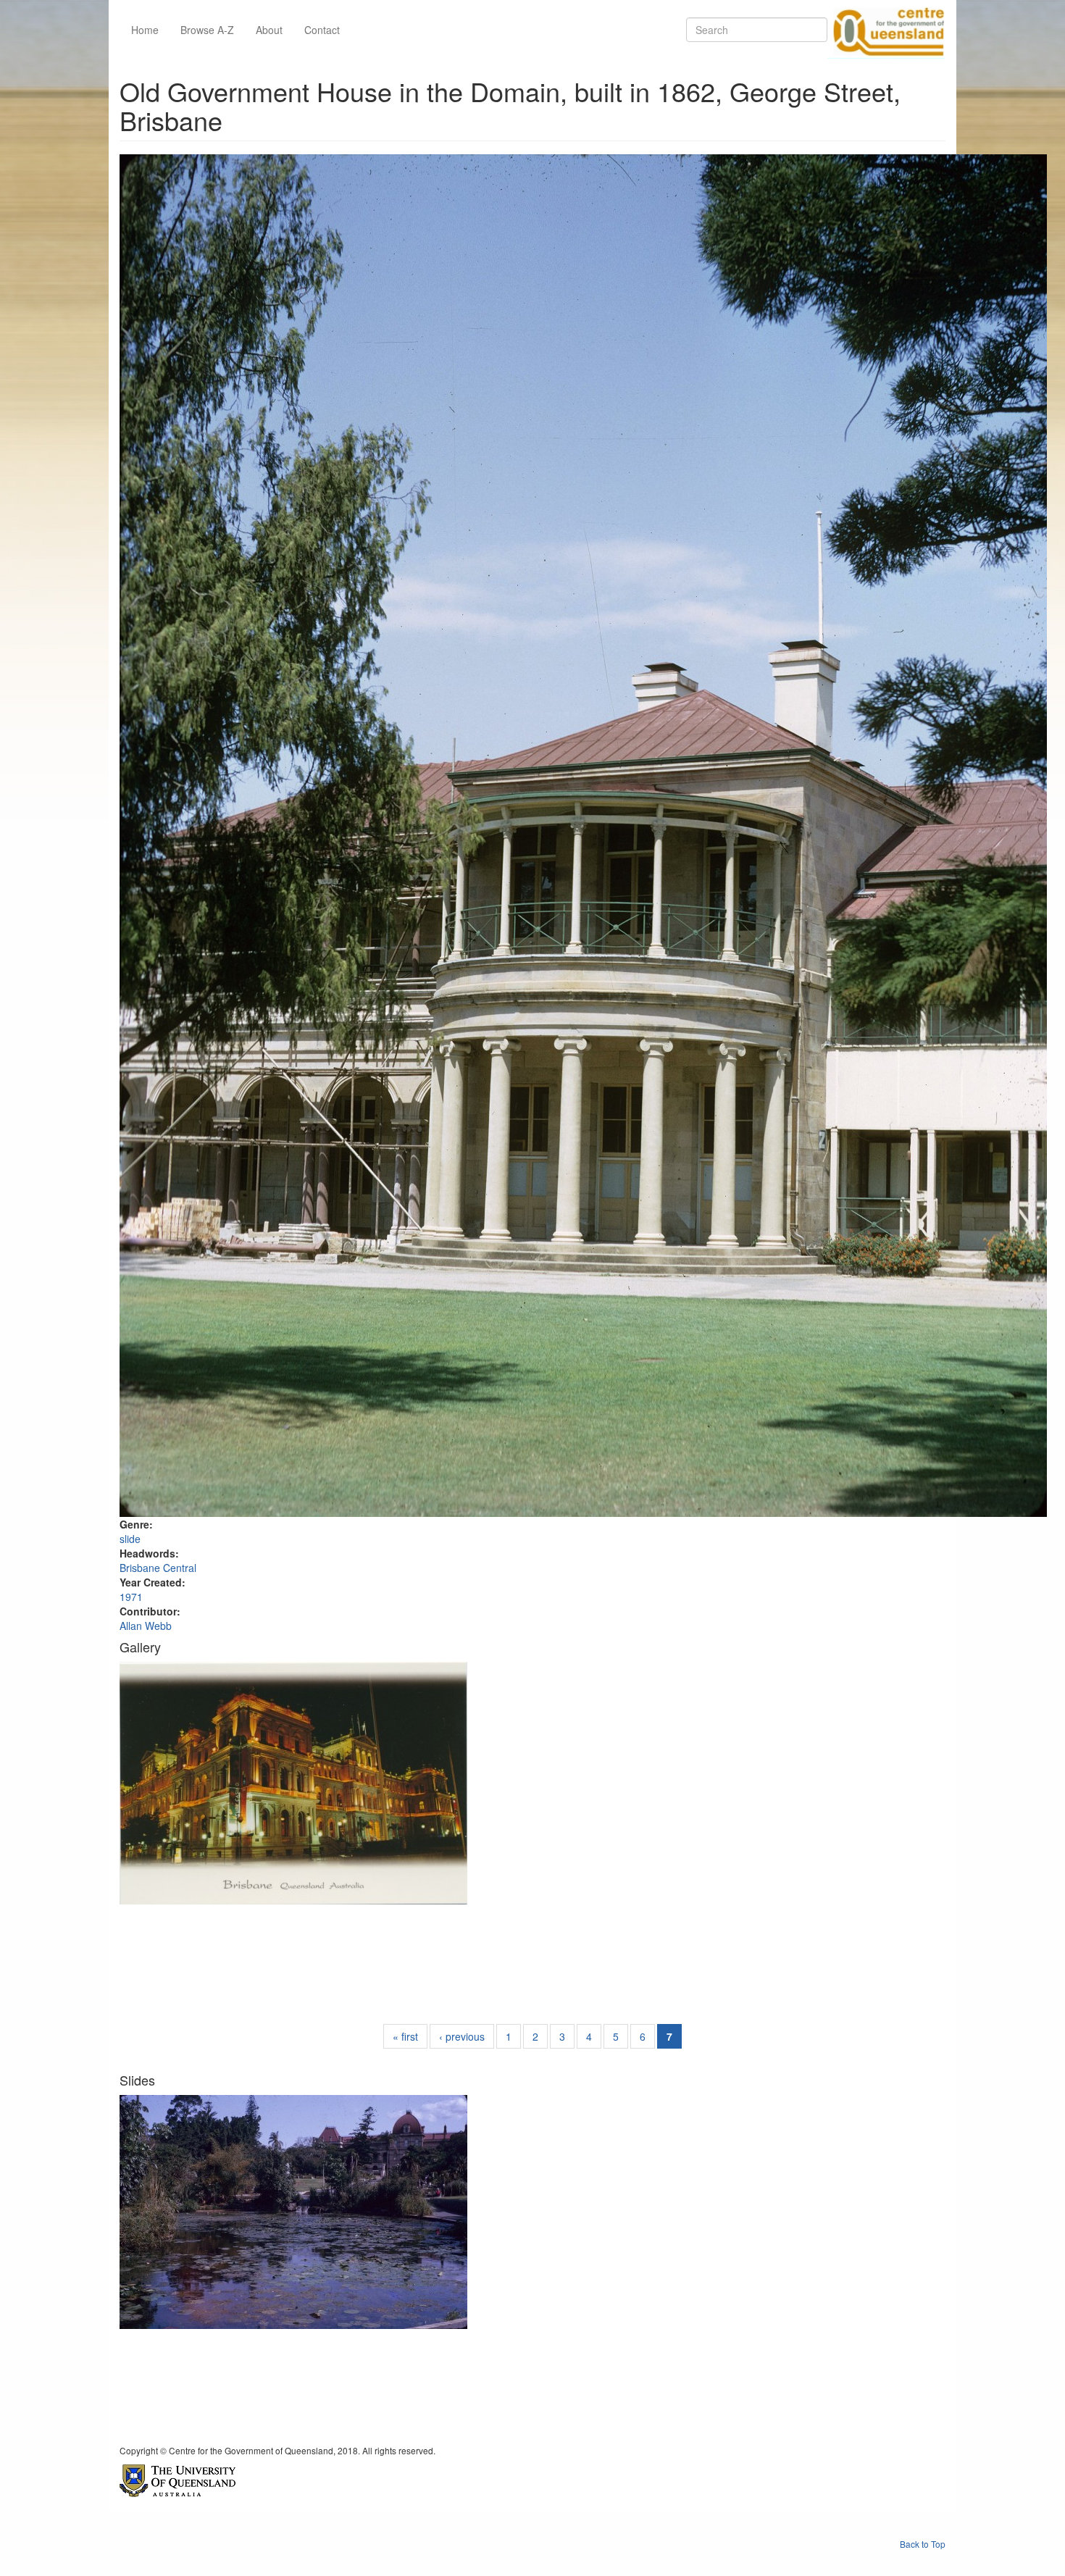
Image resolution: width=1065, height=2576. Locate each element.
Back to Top (923, 2544)
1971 (131, 1597)
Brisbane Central (158, 1568)
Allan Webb (146, 1626)
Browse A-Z (207, 30)
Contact (322, 30)
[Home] (886, 30)
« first (405, 2036)
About (269, 30)
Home (145, 30)
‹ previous (462, 2036)
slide (130, 1539)
